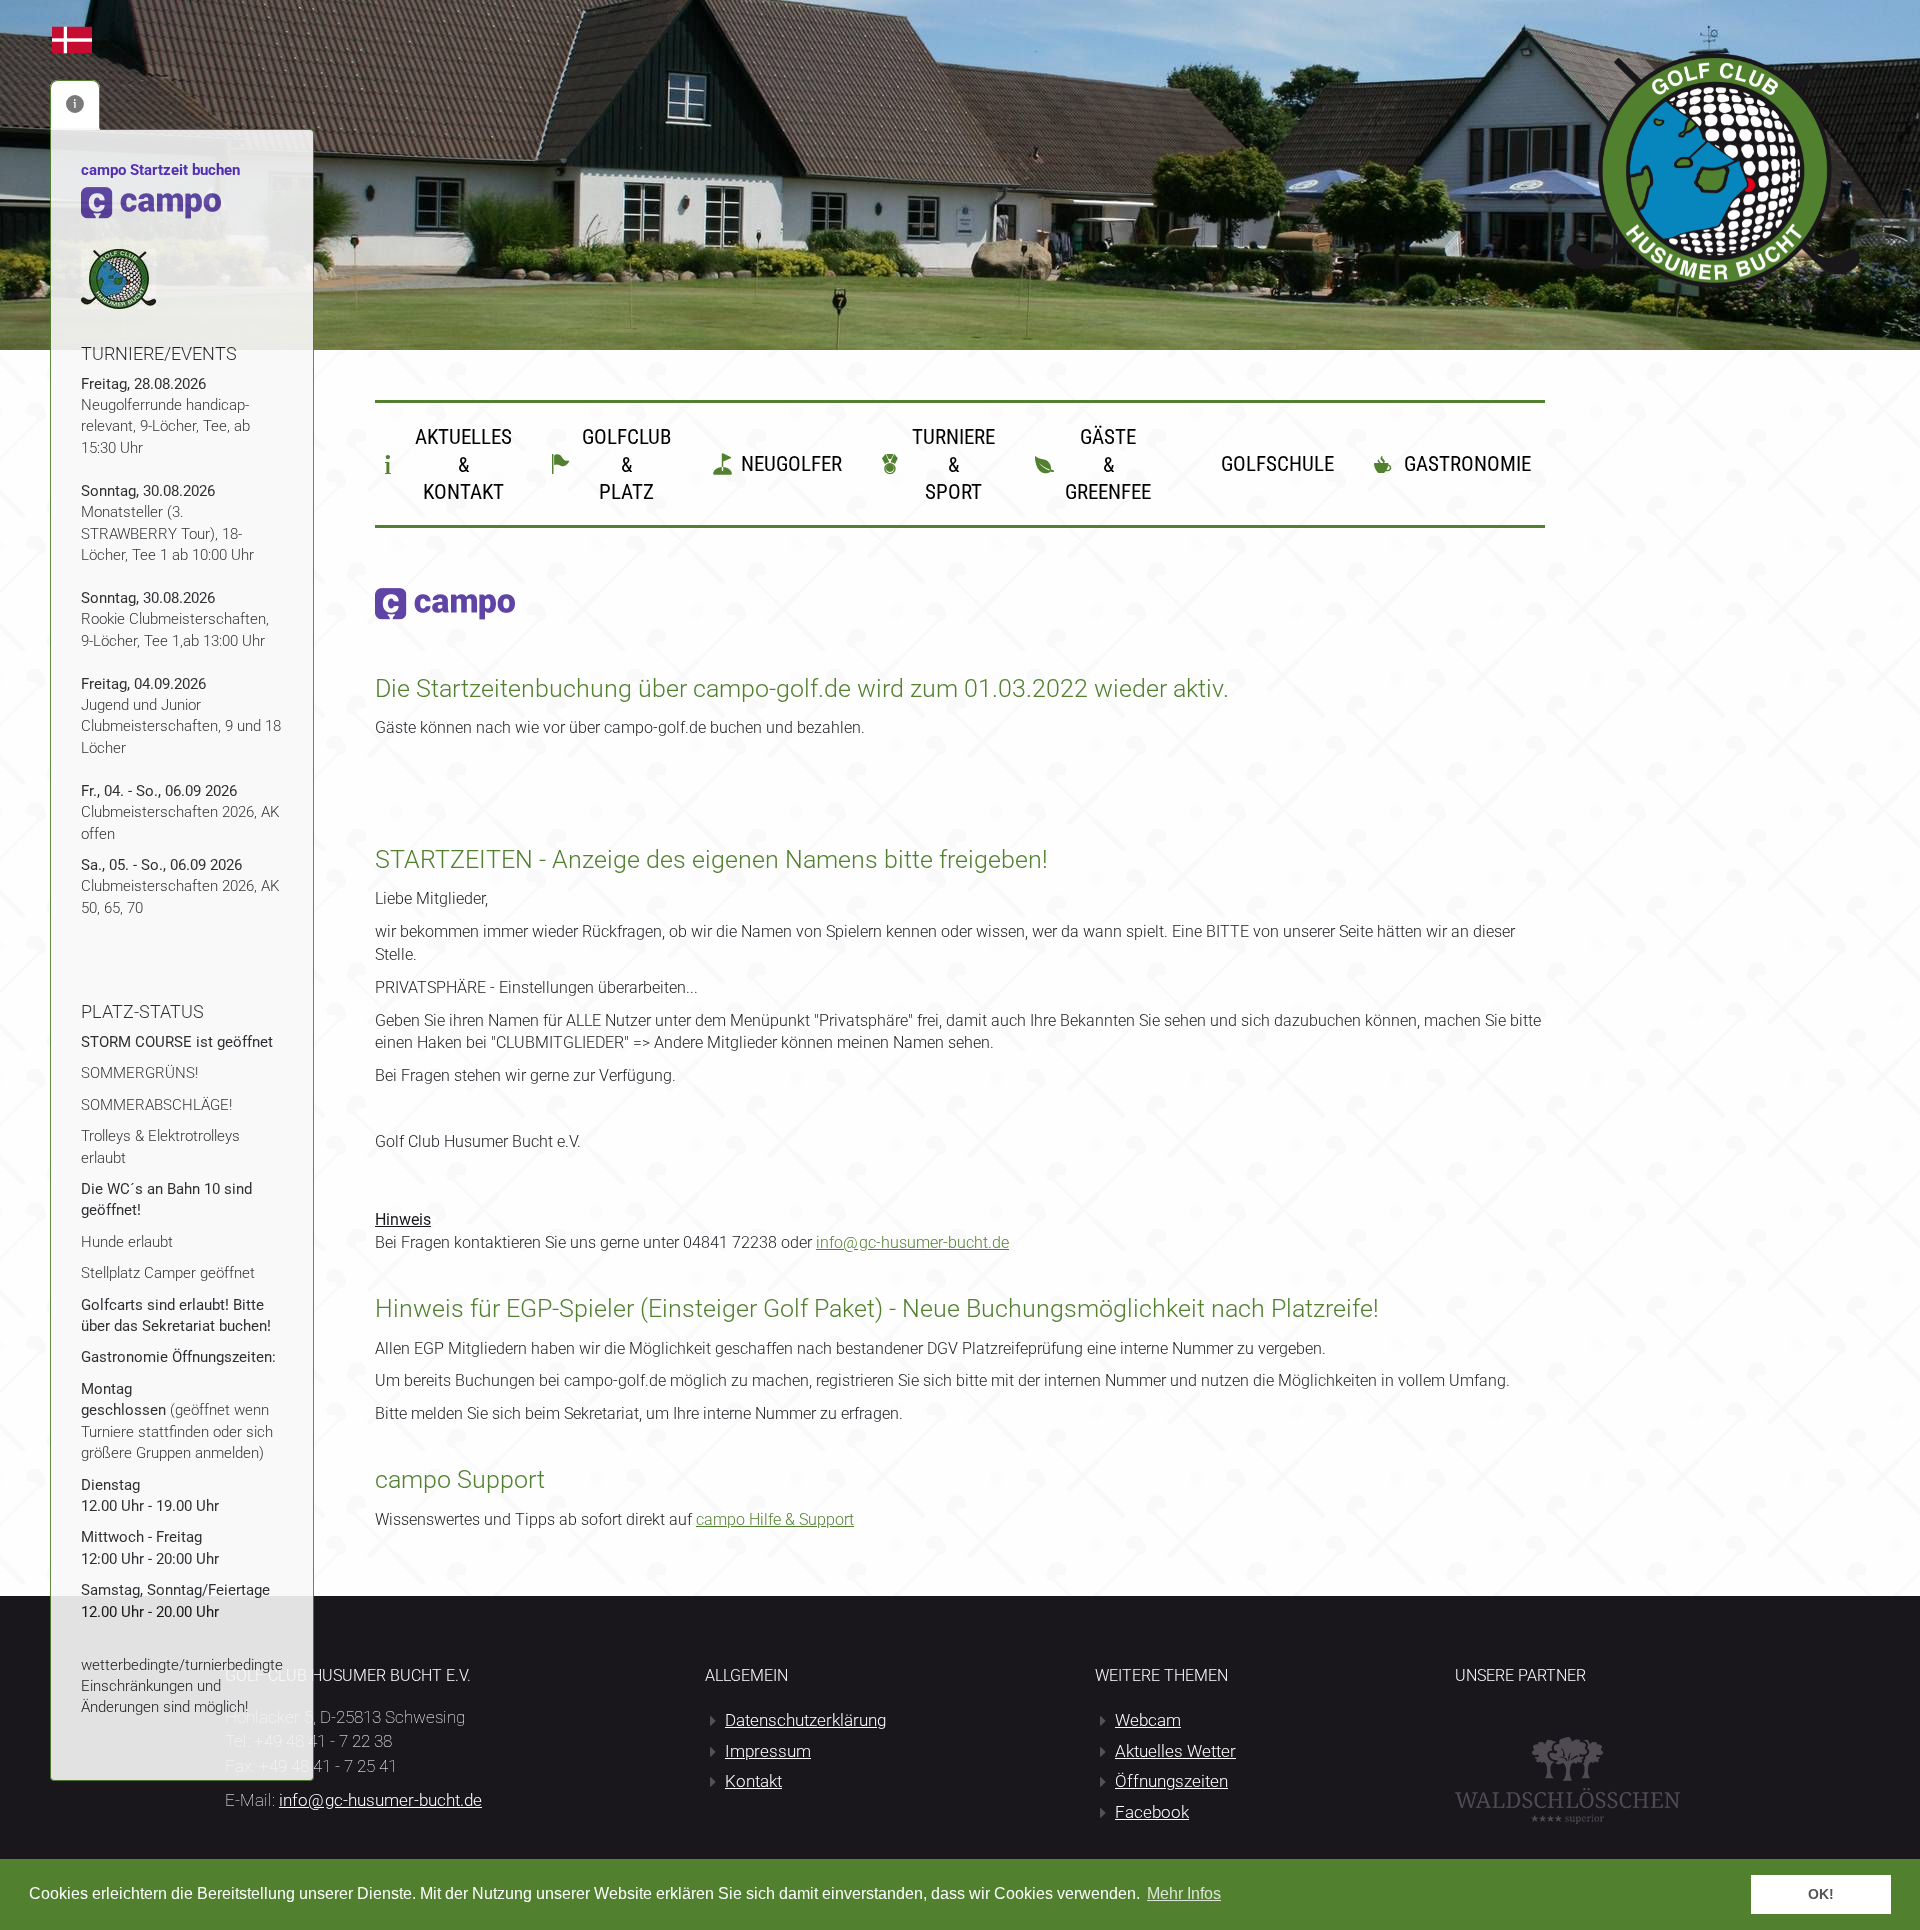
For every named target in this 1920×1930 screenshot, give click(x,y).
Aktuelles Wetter (1175, 1751)
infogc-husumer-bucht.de (912, 1242)
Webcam (1148, 1720)
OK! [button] (1821, 1894)
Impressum (768, 1751)
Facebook (1152, 1812)
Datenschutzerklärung (805, 1720)
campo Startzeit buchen (160, 170)
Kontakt (753, 1781)
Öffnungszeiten (1171, 1781)
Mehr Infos (1184, 1893)
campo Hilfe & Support (775, 1519)
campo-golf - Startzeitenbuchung (72, 40)
